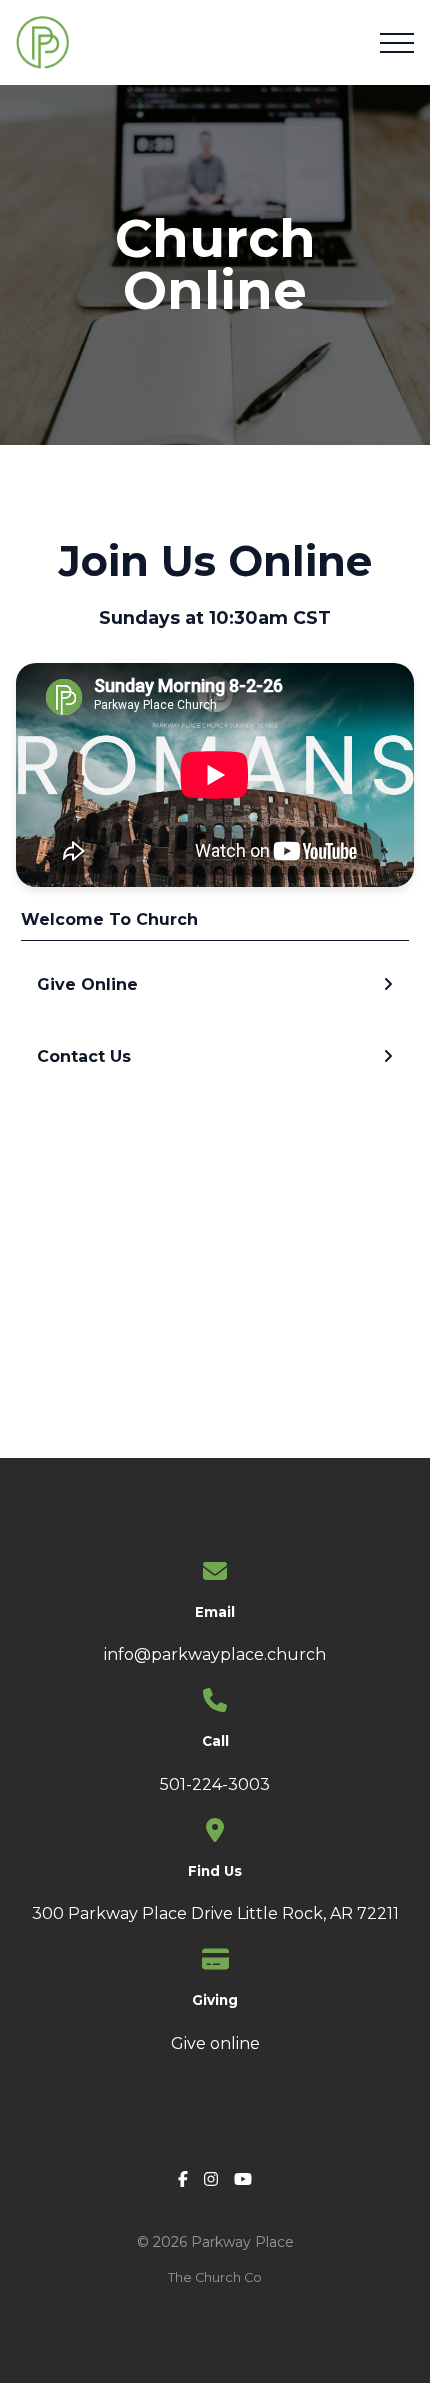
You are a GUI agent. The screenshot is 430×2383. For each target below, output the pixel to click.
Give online (215, 2043)
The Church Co (215, 2277)
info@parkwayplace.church (215, 1654)
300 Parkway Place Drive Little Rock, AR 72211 (215, 1913)
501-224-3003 (215, 1784)
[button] (397, 43)
